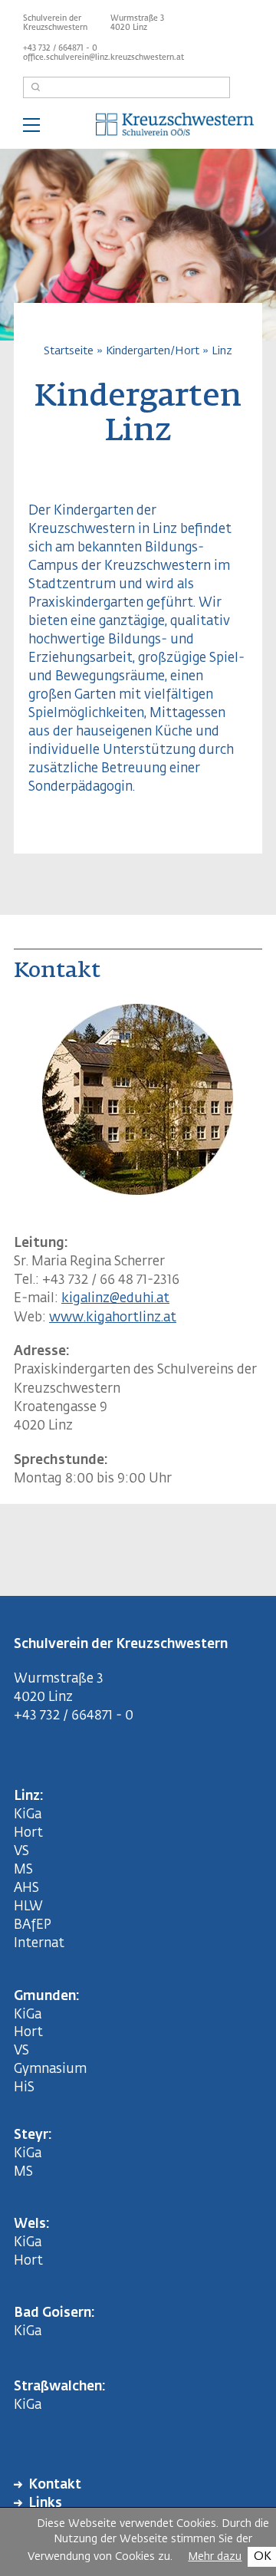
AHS (26, 1888)
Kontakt (55, 2485)
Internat (39, 1944)
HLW (28, 1907)
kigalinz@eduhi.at (115, 1299)
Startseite (69, 351)
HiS (24, 2088)
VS (21, 1852)
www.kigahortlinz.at (113, 1318)
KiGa (28, 1815)
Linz (222, 351)
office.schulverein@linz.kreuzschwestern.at (103, 58)
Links (45, 2504)
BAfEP (33, 1925)
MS (26, 1870)
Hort (28, 1833)
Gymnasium (50, 2069)
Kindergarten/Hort (153, 351)
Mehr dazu (215, 2557)
